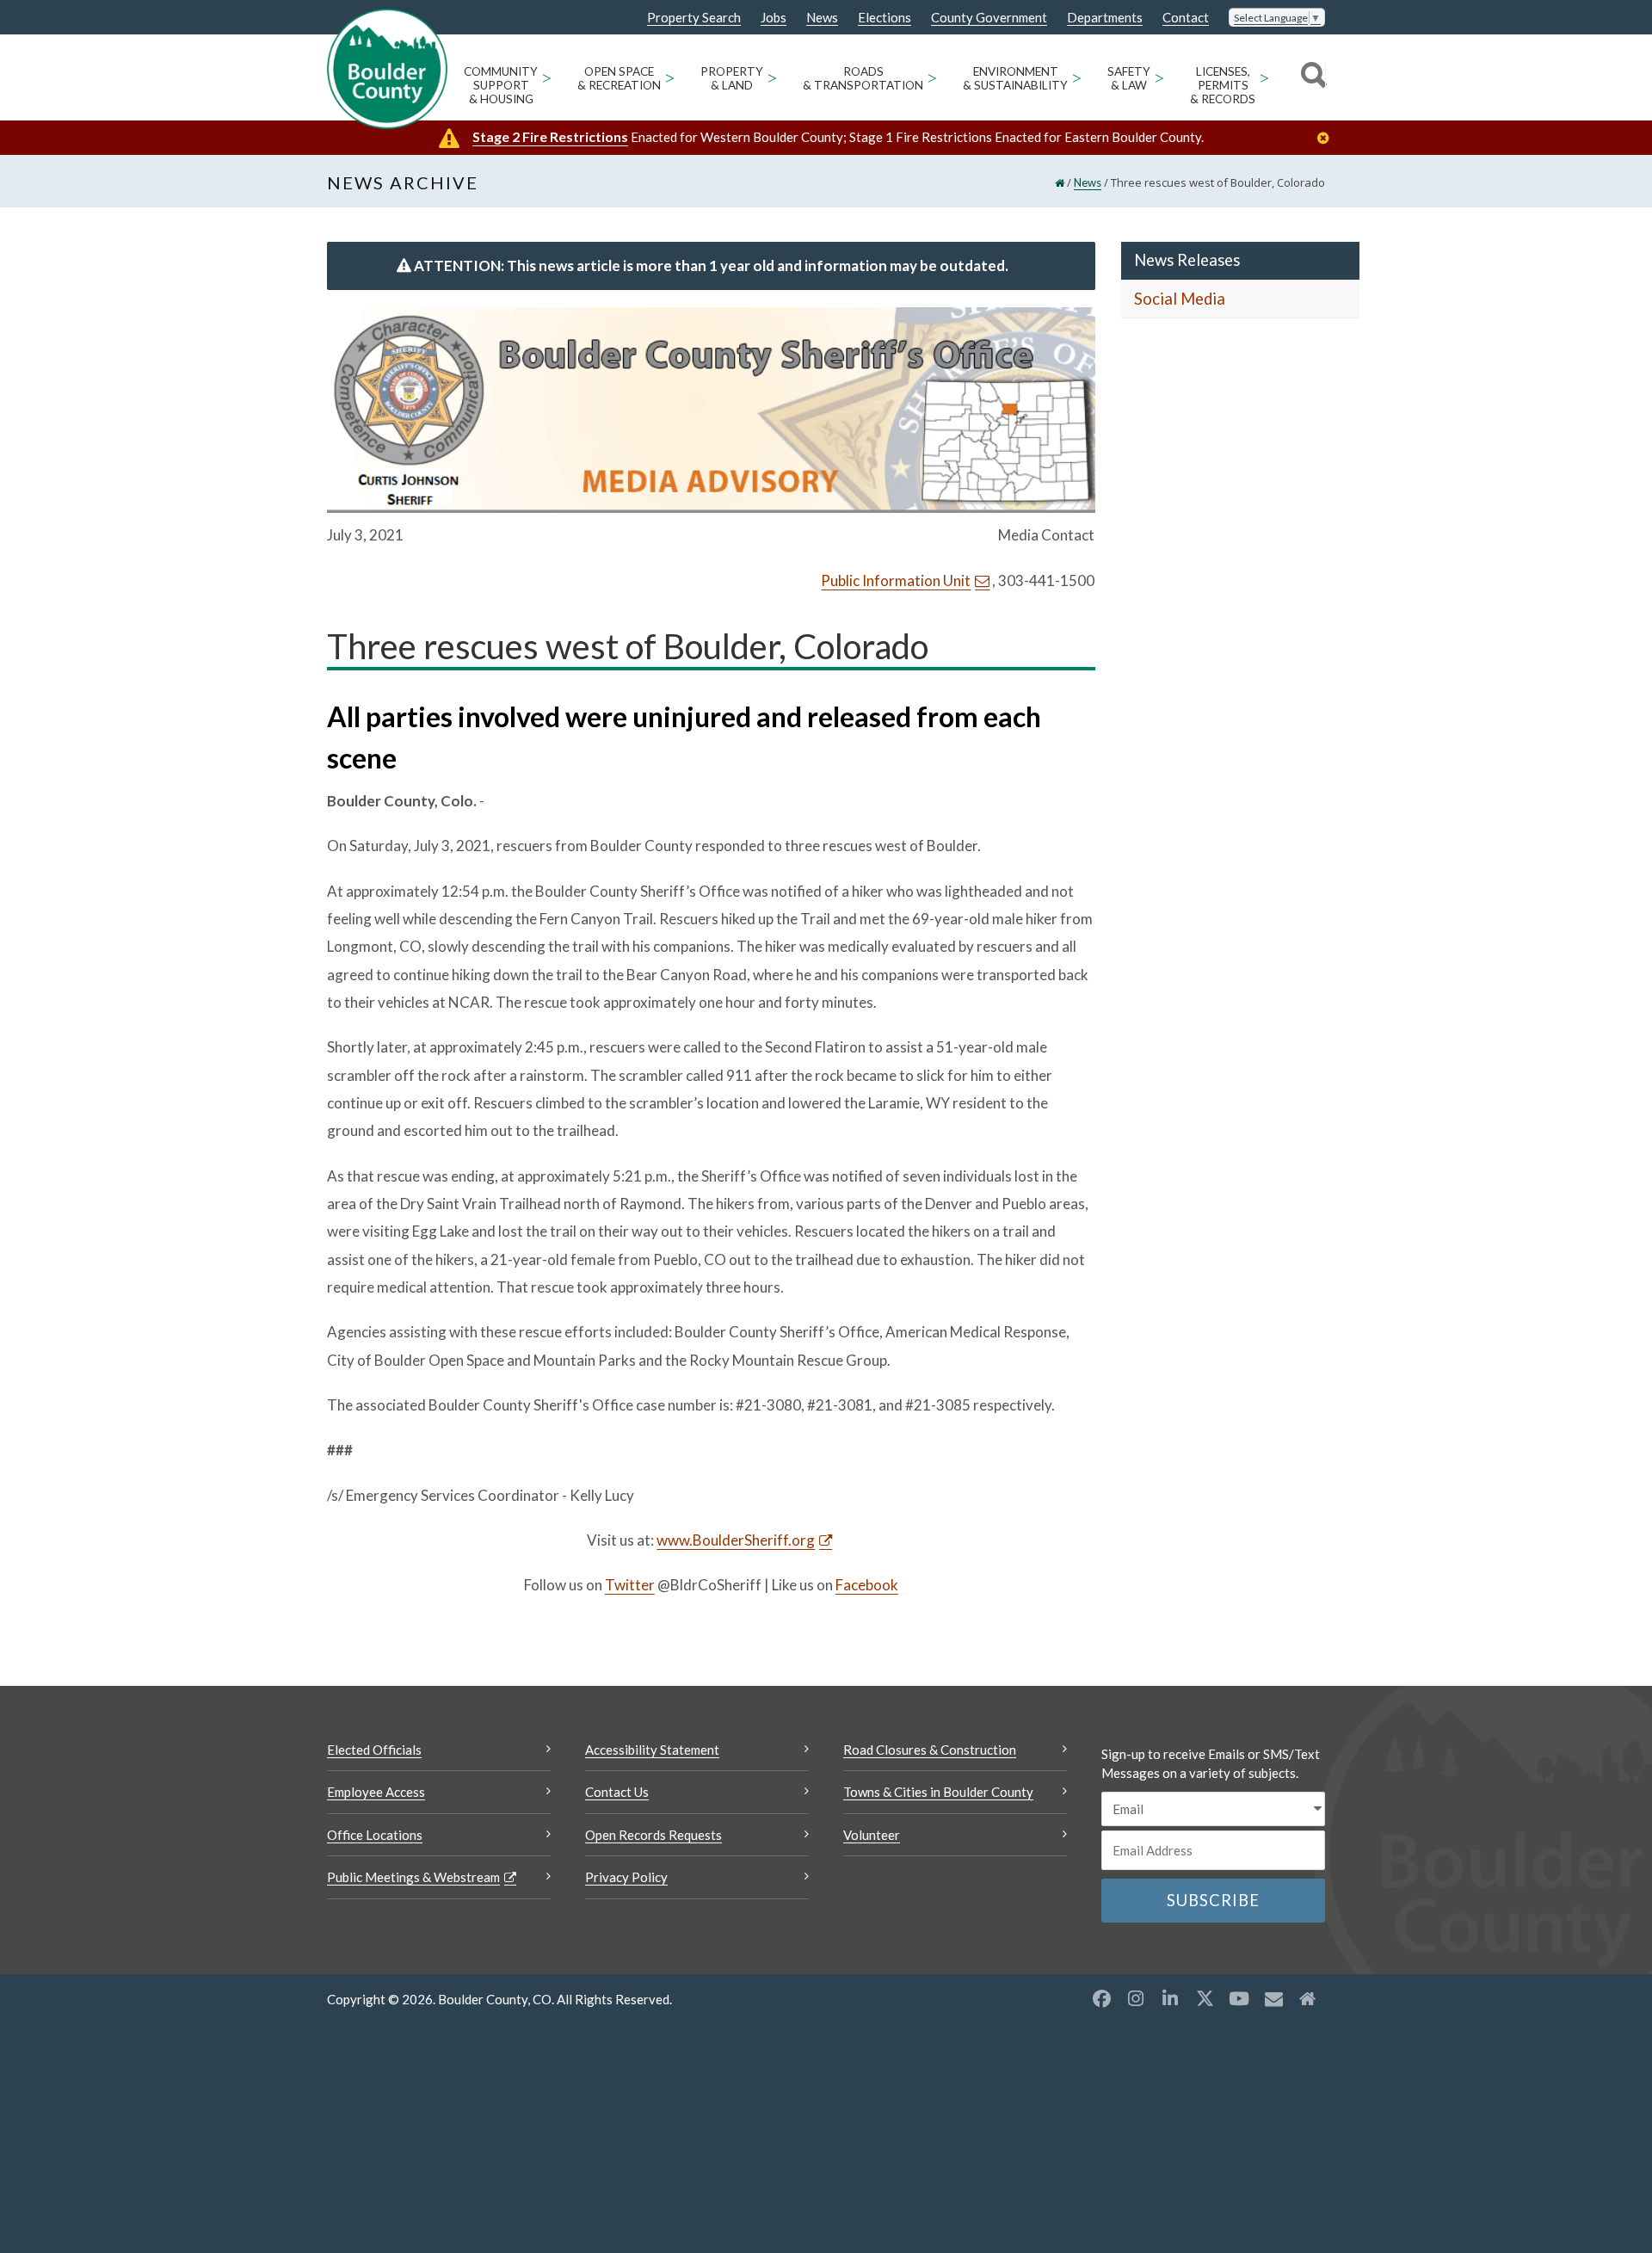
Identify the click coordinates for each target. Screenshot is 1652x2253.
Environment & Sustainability (1015, 78)
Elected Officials (374, 1750)
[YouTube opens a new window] (1239, 1998)
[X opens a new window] (1205, 1998)
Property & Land (732, 78)
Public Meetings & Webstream (413, 1877)
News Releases (1187, 260)
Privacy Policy (626, 1877)
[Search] (1311, 77)
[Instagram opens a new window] (1136, 1998)
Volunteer (872, 1835)
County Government (989, 18)
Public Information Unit (896, 580)
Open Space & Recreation (619, 78)
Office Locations (375, 1835)
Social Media (1180, 299)
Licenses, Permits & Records (1223, 85)
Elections (885, 18)
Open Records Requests (653, 1835)
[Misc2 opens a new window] (1308, 1998)
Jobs (774, 18)
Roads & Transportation (863, 78)
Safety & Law (1129, 78)
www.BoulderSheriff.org (736, 1540)
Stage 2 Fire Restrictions (550, 136)
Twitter (630, 1585)
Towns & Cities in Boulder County (938, 1792)
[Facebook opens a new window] (1101, 1998)
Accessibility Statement (652, 1750)
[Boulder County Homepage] (387, 69)
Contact (1186, 18)
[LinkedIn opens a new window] (1170, 1998)
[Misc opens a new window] (1273, 1998)
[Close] (1328, 138)
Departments (1105, 18)
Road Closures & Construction (930, 1750)
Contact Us (617, 1792)
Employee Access (376, 1792)
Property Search (694, 18)
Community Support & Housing (501, 85)
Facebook (867, 1585)
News (822, 18)
